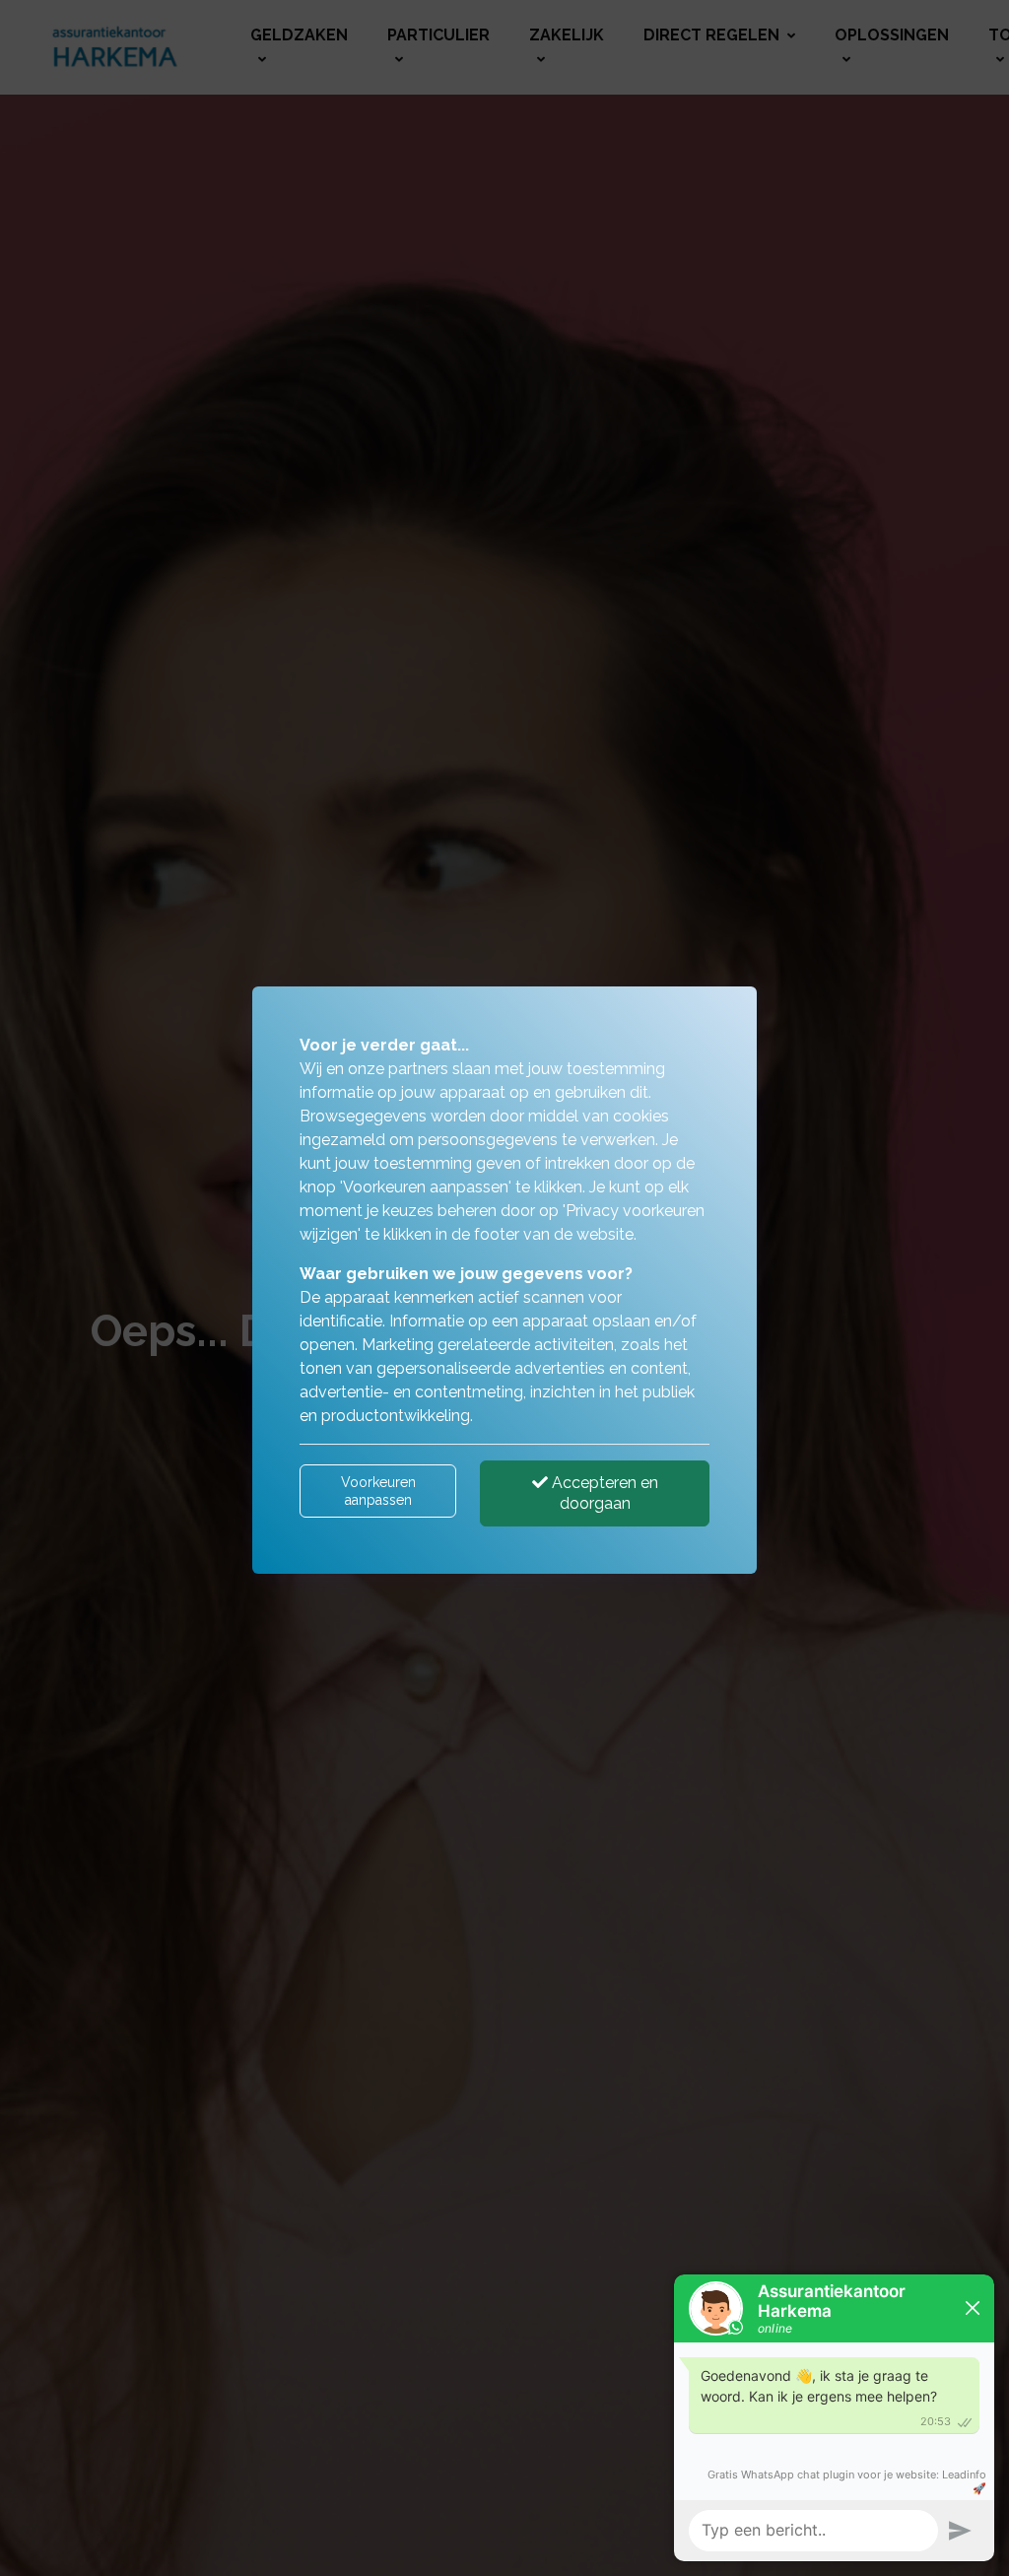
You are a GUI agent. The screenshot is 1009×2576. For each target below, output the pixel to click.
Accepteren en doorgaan (603, 1493)
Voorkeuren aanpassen (378, 1491)
